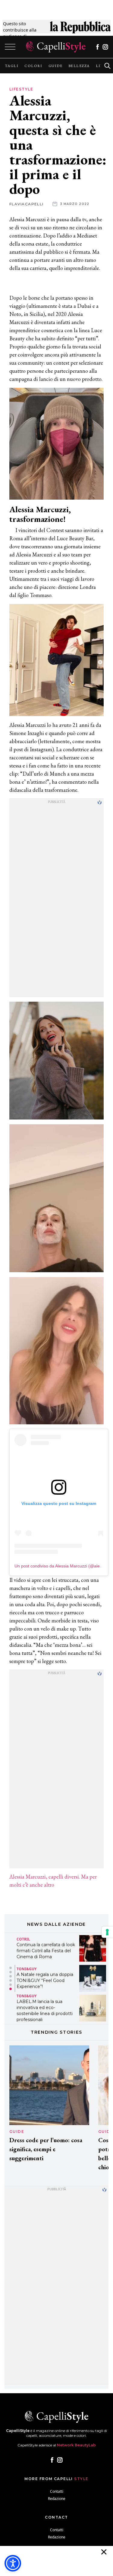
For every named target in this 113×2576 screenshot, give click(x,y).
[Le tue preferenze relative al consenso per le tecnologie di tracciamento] (107, 1932)
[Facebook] (97, 47)
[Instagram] (105, 47)
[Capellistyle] (56, 47)
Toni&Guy (27, 1969)
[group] (12, 66)
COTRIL (23, 1939)
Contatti (57, 2491)
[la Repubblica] (80, 30)
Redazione (57, 2499)
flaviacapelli (27, 204)
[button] (11, 1968)
